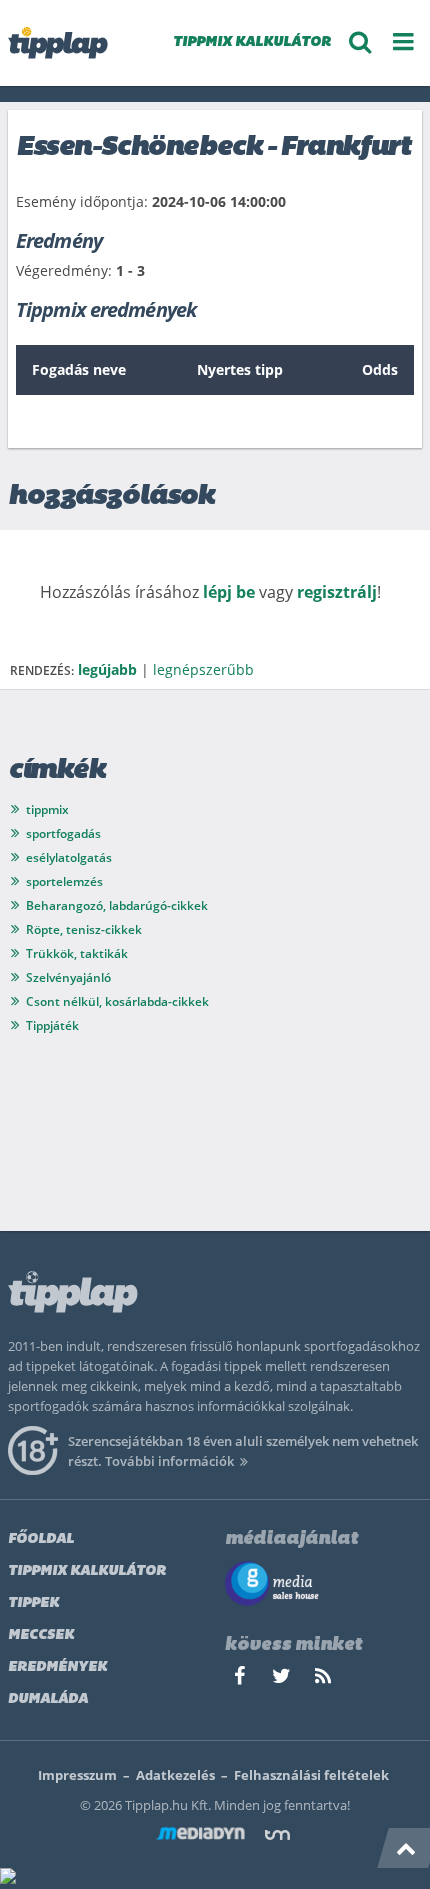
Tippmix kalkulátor (87, 1571)
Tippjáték (52, 1025)
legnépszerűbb (203, 669)
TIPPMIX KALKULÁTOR (252, 42)
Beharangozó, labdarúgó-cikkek (117, 905)
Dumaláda (48, 1699)
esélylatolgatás (69, 857)
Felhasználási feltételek (311, 1775)
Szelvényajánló (68, 977)
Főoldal (41, 1539)
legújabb (107, 669)
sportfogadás (63, 833)
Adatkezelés (175, 1775)
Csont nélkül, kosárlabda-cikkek (117, 1001)
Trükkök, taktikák (77, 953)
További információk (169, 1461)
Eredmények (57, 1667)
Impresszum (77, 1775)
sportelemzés (64, 881)
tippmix (47, 809)
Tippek (33, 1603)
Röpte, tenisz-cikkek (84, 929)
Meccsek (41, 1635)
